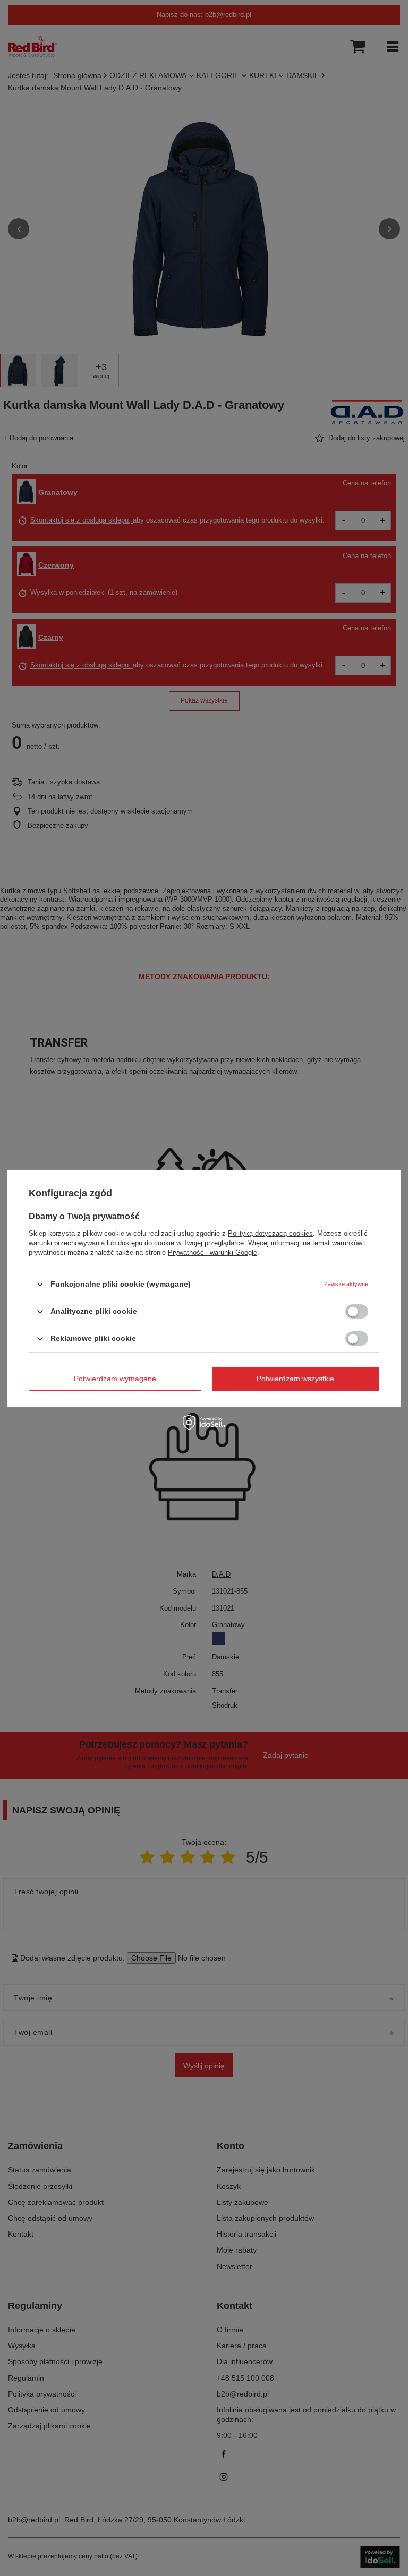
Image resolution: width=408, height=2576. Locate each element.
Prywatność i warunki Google (212, 1252)
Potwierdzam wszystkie (295, 1379)
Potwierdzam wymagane (115, 1379)
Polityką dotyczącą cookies (270, 1233)
